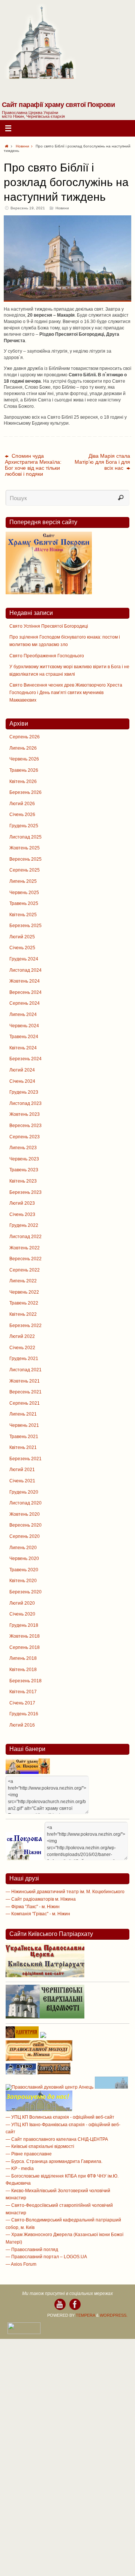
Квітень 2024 (23, 1048)
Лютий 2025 (22, 937)
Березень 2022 (25, 1326)
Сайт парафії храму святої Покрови (58, 105)
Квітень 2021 (23, 1447)
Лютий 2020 (22, 1603)
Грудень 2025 (24, 826)
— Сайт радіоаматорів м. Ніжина (41, 1899)
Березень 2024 (25, 1059)
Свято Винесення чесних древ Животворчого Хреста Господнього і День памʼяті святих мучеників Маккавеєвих (66, 692)
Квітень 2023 (23, 1181)
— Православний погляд (32, 2250)
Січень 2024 (22, 1081)
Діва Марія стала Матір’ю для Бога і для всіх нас (102, 462)
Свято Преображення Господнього (47, 656)
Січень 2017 (22, 1703)
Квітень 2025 (23, 915)
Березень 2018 (25, 1681)
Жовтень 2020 (25, 1514)
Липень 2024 (23, 1014)
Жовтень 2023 (25, 1114)
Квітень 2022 (23, 1314)
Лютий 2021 (22, 1470)
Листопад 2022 (25, 1237)
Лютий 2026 (22, 804)
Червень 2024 (24, 1026)
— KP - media (20, 2169)
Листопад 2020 (25, 1503)
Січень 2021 (22, 1481)
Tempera (85, 2315)
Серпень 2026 (25, 737)
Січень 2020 (22, 1614)
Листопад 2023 (25, 1103)
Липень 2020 (23, 1548)
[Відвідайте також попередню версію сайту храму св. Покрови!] (49, 593)
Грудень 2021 (24, 1359)
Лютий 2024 (22, 1070)
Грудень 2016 (24, 1714)
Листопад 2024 (25, 970)
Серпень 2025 (25, 870)
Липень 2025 (23, 881)
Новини (22, 146)
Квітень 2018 (23, 1670)
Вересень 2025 (25, 859)
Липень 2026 (23, 748)
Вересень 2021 (25, 1392)
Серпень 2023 (25, 1137)
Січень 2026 (22, 815)
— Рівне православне (29, 2154)
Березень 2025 (25, 926)
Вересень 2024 (25, 992)
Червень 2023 (24, 1159)
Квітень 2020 (23, 1581)
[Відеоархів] (60, 2304)
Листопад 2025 (25, 837)
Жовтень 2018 (25, 1636)
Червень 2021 (24, 1425)
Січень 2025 (22, 948)
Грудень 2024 (24, 959)
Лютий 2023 (22, 1203)
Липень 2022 (23, 1281)
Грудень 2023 (24, 1092)
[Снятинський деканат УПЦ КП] (111, 2087)
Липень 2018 (23, 1658)
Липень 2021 (23, 1414)
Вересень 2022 (25, 1259)
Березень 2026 (25, 792)
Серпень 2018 (25, 1647)
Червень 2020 (24, 1559)
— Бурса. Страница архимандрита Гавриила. (54, 2161)
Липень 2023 (23, 1148)
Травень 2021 (24, 1437)
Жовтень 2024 (25, 981)
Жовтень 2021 (25, 1381)
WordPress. (114, 2315)
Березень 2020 (25, 1592)
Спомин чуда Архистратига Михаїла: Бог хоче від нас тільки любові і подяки (33, 465)
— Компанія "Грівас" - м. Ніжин (38, 1914)
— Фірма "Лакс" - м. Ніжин (33, 1907)
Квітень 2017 (23, 1692)
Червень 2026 (24, 759)
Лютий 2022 (22, 1336)
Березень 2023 (25, 1192)
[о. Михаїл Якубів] (75, 2304)
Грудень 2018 (24, 1625)
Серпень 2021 (25, 1403)
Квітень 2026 (23, 782)
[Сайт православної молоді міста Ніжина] (39, 2059)
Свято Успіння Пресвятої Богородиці (49, 626)
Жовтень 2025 (25, 848)
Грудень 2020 (24, 1492)
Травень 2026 (24, 770)
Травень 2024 (24, 1037)
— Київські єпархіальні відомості (40, 2146)
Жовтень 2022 (25, 1248)
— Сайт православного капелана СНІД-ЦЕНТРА (57, 2139)
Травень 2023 (24, 1170)
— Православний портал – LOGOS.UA (46, 2257)
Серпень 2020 (25, 1536)
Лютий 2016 (22, 1725)
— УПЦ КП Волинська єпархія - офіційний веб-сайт (60, 2117)
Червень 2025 (24, 893)
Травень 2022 (24, 1303)
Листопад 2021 (25, 1370)
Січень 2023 (22, 1214)
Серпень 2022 (25, 1270)
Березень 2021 (25, 1459)
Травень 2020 (24, 1570)
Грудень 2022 (24, 1225)
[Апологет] (43, 2036)
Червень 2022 (24, 1292)
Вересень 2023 (25, 1126)
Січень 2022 (22, 1348)
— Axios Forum (21, 2264)
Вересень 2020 (25, 1525)
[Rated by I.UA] (24, 2333)
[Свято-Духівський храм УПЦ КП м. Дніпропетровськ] (39, 2110)
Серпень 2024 (25, 1003)
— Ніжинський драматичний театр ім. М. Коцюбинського (65, 1892)
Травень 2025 (24, 903)
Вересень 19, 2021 (28, 208)
